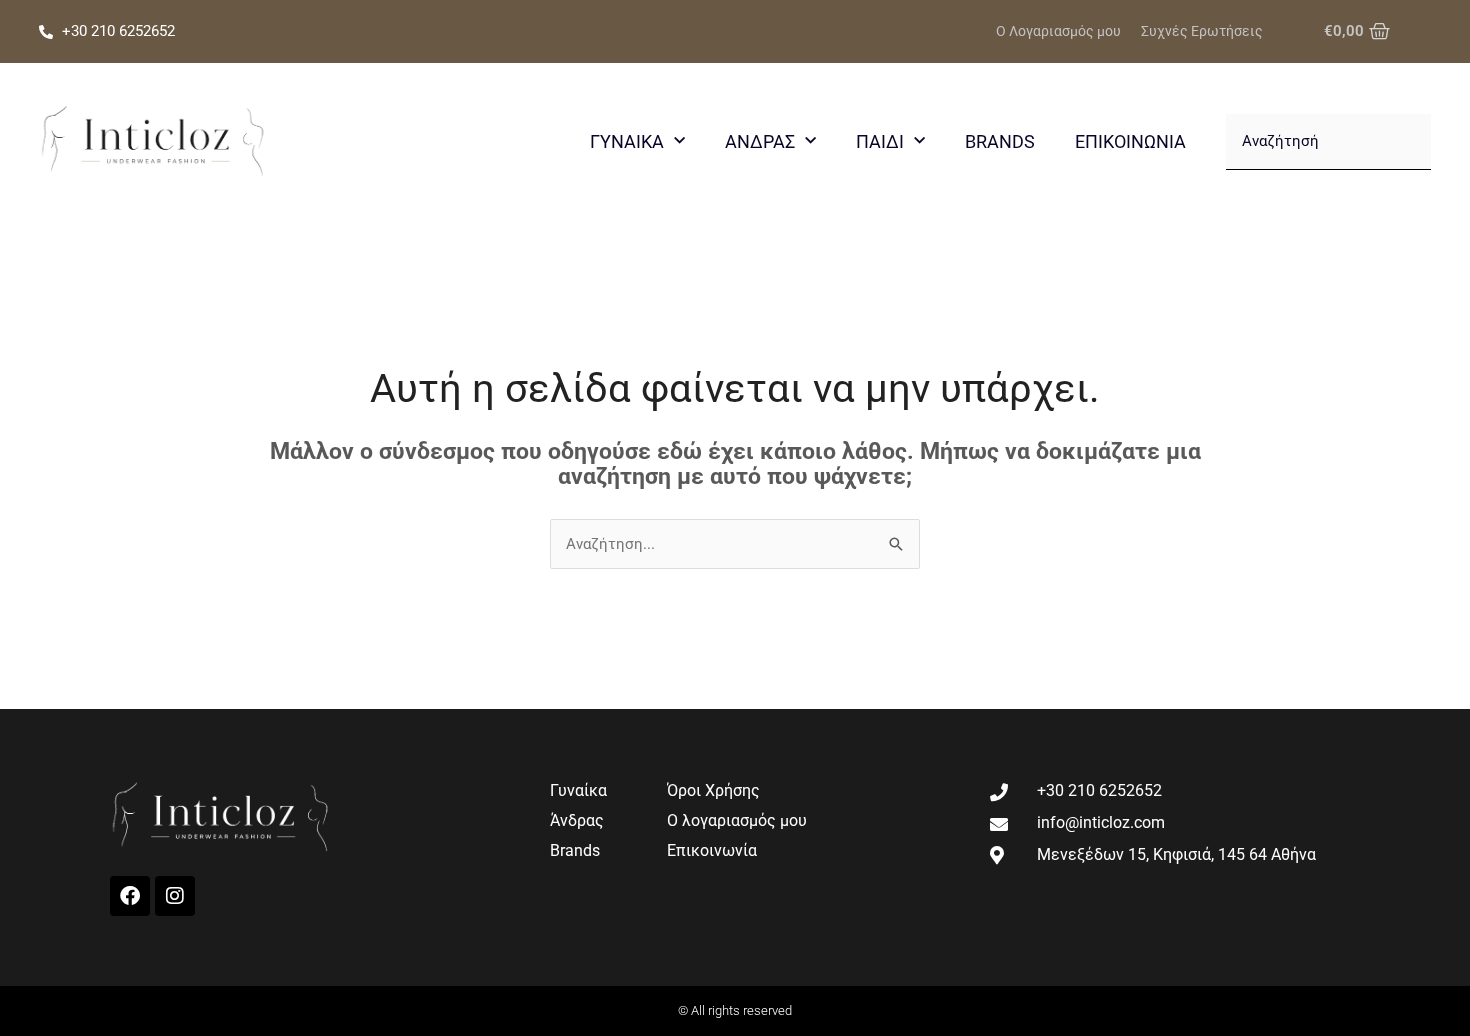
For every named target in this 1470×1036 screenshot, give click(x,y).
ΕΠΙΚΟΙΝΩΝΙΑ (1130, 141)
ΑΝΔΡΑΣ (760, 141)
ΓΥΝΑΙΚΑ (627, 141)
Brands (1000, 141)
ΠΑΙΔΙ (880, 141)
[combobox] (1328, 142)
